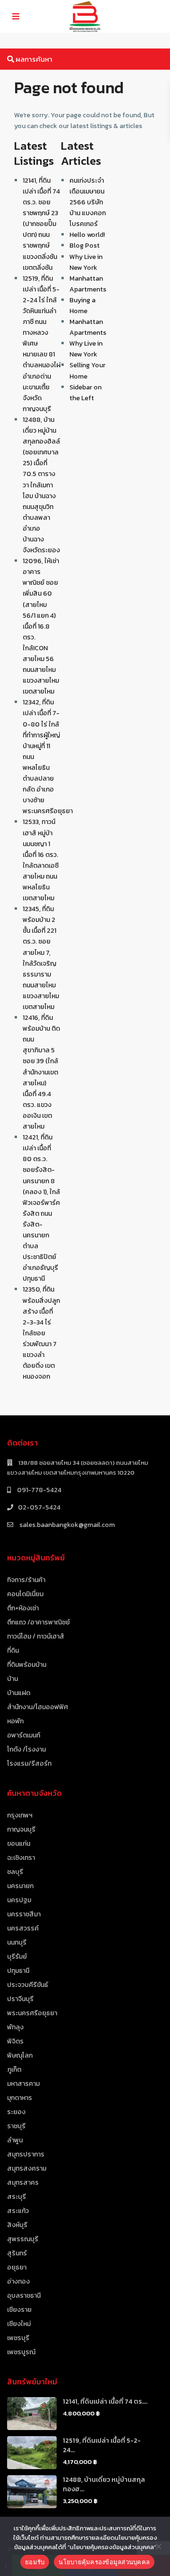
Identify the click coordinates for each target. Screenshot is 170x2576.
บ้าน (13, 1679)
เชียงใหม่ (19, 2324)
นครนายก (20, 1886)
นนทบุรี (17, 1942)
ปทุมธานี (18, 1971)
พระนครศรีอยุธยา (32, 2013)
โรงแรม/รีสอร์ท (29, 1764)
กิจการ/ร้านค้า (26, 1580)
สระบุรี (17, 2197)
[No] (158, 2546)
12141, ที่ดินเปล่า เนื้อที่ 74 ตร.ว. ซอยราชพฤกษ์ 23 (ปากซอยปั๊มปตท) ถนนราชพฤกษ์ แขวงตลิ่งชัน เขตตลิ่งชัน (41, 224)
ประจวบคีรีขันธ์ (28, 1985)
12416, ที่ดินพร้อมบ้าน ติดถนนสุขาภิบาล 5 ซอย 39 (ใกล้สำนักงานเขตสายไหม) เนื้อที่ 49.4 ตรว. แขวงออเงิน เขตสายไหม (41, 1072)
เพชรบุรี (18, 2338)
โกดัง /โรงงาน (26, 1749)
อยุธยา (17, 2267)
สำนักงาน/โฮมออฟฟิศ (38, 1707)
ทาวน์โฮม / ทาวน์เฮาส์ (36, 1636)
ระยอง (16, 2112)
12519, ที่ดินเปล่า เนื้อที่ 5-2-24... (102, 2445)
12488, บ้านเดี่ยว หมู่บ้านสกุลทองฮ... (104, 2484)
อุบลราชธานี (24, 2296)
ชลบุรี (15, 1872)
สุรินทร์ (17, 2253)
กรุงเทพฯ (20, 1815)
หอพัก (15, 1721)
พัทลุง (15, 2027)
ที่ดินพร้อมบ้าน (27, 1665)
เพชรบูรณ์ (21, 2352)
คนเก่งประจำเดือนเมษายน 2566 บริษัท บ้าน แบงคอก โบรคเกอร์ (88, 202)
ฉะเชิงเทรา (21, 1858)
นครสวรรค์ (23, 1928)
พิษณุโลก (20, 2055)
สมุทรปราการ (26, 2154)
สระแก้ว (18, 2211)
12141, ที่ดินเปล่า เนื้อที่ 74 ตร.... (105, 2402)
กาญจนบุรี (21, 1829)
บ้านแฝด (19, 1693)
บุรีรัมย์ (17, 1957)
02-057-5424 (39, 1507)
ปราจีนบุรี (20, 1999)
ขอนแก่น (19, 1844)
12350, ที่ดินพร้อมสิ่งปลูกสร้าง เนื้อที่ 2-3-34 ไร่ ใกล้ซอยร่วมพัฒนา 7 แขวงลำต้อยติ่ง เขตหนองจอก (41, 1333)
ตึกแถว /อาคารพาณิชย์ (38, 1622)
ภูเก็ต (14, 2070)
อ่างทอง (18, 2281)
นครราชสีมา (24, 1914)
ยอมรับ (35, 2562)
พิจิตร (15, 2041)
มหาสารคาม (23, 2084)
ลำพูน (15, 2140)
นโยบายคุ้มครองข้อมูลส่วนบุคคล (104, 2562)
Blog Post (85, 246)
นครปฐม (19, 1900)
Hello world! (87, 235)
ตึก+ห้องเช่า (23, 1608)
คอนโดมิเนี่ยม (25, 1594)
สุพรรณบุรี (23, 2239)
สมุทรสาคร (23, 2183)
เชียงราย (19, 2310)
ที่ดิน (13, 1651)
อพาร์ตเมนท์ (24, 1735)
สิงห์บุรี (17, 2225)
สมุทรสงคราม (27, 2168)
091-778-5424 (38, 1490)
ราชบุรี (16, 2126)
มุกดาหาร (20, 2098)
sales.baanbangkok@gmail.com (66, 1525)
